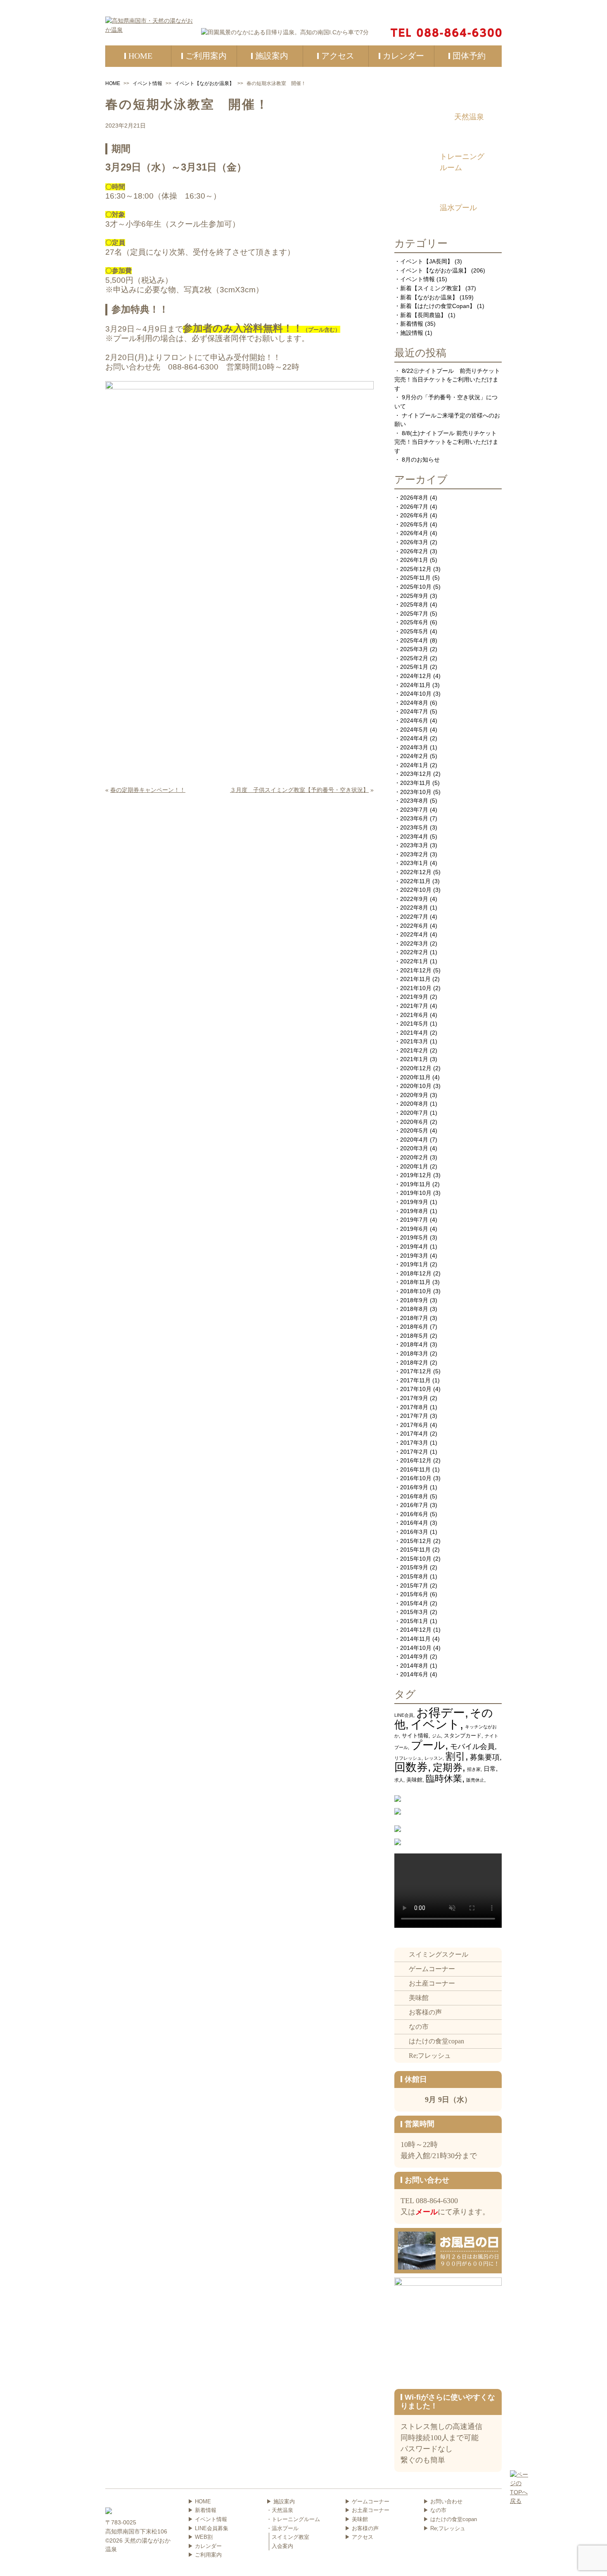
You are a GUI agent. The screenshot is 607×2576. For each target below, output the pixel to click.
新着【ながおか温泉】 (429, 297)
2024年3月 (414, 747)
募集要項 (485, 1757)
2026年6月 (414, 515)
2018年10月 (416, 1291)
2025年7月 (414, 614)
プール (428, 1745)
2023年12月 (416, 774)
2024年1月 (414, 765)
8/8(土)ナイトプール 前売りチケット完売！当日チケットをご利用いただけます (446, 442)
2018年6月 (414, 1327)
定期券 (448, 1767)
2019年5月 (414, 1237)
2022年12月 (416, 872)
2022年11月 (415, 881)
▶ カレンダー (205, 2546)
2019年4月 (414, 1247)
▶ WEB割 (200, 2537)
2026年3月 (414, 542)
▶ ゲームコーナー (367, 2501)
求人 (399, 1780)
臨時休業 (444, 1779)
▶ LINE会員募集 (208, 2528)
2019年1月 (414, 1264)
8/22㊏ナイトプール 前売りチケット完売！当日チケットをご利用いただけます (447, 380)
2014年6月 (414, 1674)
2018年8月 (414, 1309)
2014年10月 (416, 1648)
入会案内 (282, 2546)
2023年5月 (414, 827)
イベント (435, 1724)
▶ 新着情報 (202, 2510)
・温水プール (282, 2528)
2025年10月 (416, 587)
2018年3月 (414, 1353)
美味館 (414, 1780)
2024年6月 (414, 720)
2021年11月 (415, 979)
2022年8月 (414, 908)
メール (427, 2212)
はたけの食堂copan (436, 2041)
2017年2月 (414, 1452)
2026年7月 (414, 507)
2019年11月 (415, 1184)
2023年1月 (414, 863)
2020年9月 (414, 1095)
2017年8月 (414, 1407)
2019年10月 (416, 1193)
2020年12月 (416, 1068)
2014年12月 (416, 1630)
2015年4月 (414, 1603)
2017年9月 (414, 1398)
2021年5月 (414, 1024)
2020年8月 (414, 1104)
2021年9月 (414, 997)
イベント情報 (147, 83)
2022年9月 (414, 899)
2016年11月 (415, 1469)
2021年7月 (414, 1006)
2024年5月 (414, 730)
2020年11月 (415, 1077)
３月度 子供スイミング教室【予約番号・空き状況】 (299, 790)
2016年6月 (414, 1514)
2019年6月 (414, 1229)
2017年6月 (414, 1425)
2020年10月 (416, 1086)
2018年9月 (414, 1300)
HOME (113, 83)
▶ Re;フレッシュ (444, 2528)
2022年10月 (416, 890)
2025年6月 (414, 622)
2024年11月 (415, 685)
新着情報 (412, 324)
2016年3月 (414, 1532)
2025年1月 (414, 667)
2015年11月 (415, 1550)
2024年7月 (414, 711)
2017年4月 (414, 1434)
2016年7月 (414, 1505)
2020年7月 (414, 1113)
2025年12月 (416, 569)
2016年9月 (414, 1487)
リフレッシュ (408, 1758)
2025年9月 (414, 596)
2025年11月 (415, 578)
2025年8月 (414, 604)
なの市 (419, 2027)
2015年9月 (414, 1567)
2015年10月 (416, 1559)
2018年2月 (414, 1363)
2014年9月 (414, 1657)
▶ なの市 (435, 2510)
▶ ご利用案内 (205, 2555)
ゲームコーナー (432, 1969)
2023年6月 (414, 818)
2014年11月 (415, 1639)
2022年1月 (414, 961)
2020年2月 (414, 1157)
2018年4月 (414, 1344)
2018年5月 (414, 1336)
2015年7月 (414, 1585)
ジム (436, 1736)
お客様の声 (425, 2012)
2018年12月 (416, 1273)
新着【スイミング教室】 (432, 288)
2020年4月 (414, 1140)
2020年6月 (414, 1122)
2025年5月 (414, 631)
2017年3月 (414, 1443)
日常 (490, 1769)
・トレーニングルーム (293, 2519)
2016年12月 (416, 1460)
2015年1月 (414, 1621)
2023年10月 (416, 792)
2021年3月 (414, 1041)
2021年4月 (414, 1033)
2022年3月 (414, 943)
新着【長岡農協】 (423, 315)
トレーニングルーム (462, 162)
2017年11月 (415, 1380)
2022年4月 (414, 934)
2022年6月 (414, 926)
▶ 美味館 (356, 2519)
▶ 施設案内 (281, 2501)
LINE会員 (404, 1715)
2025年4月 (414, 640)
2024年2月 (414, 756)
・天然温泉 (280, 2510)
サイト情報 (415, 1736)
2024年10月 (416, 694)
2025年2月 (414, 658)
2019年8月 (414, 1211)
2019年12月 (416, 1175)
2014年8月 (414, 1666)
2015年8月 (414, 1576)
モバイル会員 (472, 1746)
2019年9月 (414, 1202)
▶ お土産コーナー (367, 2510)
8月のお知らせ (421, 460)
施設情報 (412, 333)
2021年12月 (416, 970)
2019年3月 (414, 1256)
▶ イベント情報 (207, 2519)
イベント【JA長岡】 (427, 261)
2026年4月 (414, 533)
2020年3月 (414, 1148)
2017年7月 (414, 1416)
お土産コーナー (432, 1983)
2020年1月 (414, 1166)
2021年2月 (414, 1050)
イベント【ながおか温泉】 (204, 83)
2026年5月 (414, 524)
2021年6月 (414, 1015)
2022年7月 (414, 917)
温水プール (458, 208)
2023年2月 (414, 854)
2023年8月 (414, 801)
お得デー (441, 1712)
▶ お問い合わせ (443, 2501)
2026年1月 (414, 560)
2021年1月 (414, 1059)
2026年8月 (414, 498)
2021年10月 (416, 988)
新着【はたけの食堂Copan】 (438, 306)
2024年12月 (416, 676)
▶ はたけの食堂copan (450, 2519)
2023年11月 (415, 783)
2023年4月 (414, 837)
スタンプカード (463, 1736)
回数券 (411, 1767)
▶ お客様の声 (362, 2528)
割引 (455, 1756)
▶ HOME (199, 2501)
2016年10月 (416, 1478)
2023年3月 (414, 845)
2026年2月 (414, 551)
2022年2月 (414, 952)
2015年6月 (414, 1594)
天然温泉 (469, 117)
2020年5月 (414, 1130)
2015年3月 (414, 1612)
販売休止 (475, 1780)
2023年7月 (414, 810)
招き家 (474, 1769)
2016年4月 (414, 1523)
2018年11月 (415, 1282)
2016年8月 (414, 1496)
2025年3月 (414, 649)
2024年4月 (414, 738)
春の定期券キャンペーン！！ (148, 790)
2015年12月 (416, 1541)
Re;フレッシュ (430, 2056)
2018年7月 (414, 1318)
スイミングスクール (439, 1954)
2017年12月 (416, 1371)
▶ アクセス (359, 2537)
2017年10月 (416, 1389)
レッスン (434, 1758)
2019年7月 (414, 1220)
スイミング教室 (290, 2537)
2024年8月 (414, 703)
